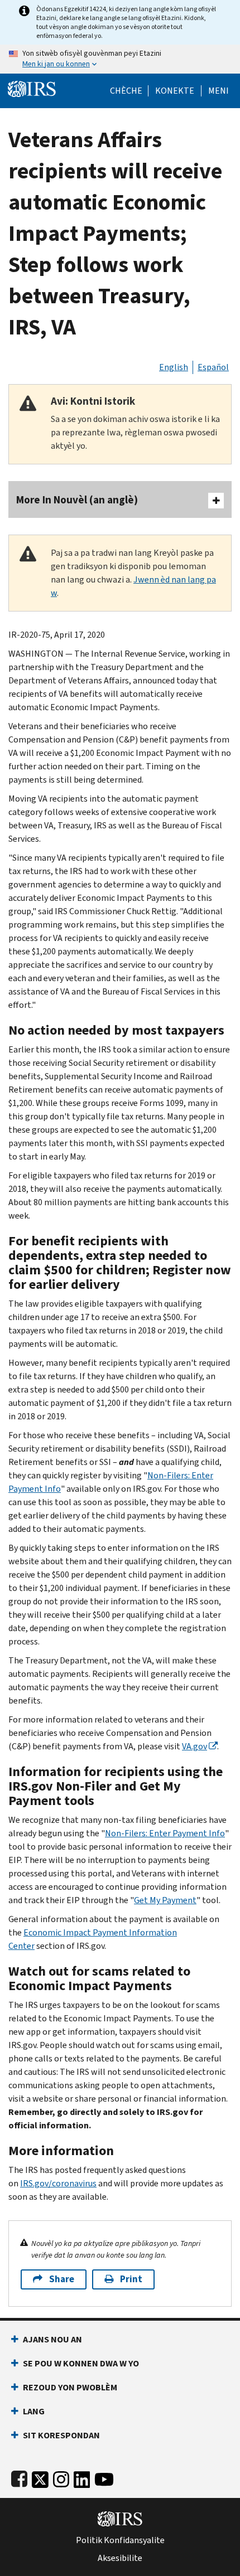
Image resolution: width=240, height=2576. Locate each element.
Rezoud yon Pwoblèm (70, 2387)
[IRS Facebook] (19, 2477)
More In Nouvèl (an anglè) (77, 500)
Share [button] (62, 2279)
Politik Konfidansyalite (120, 2540)
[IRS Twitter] (40, 2477)
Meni (219, 91)
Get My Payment (165, 1900)
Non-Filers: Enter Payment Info (165, 1833)
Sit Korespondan (61, 2435)
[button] (175, 91)
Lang (34, 2411)
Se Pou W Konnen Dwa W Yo (81, 2363)
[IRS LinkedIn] (82, 2477)
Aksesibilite (120, 2558)
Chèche (126, 91)
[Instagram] (61, 2477)
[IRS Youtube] (104, 2477)
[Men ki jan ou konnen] (120, 59)
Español (213, 367)
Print (131, 2279)
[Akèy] (32, 88)
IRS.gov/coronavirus (58, 2183)
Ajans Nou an (52, 2339)
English (174, 367)
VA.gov (195, 1746)
